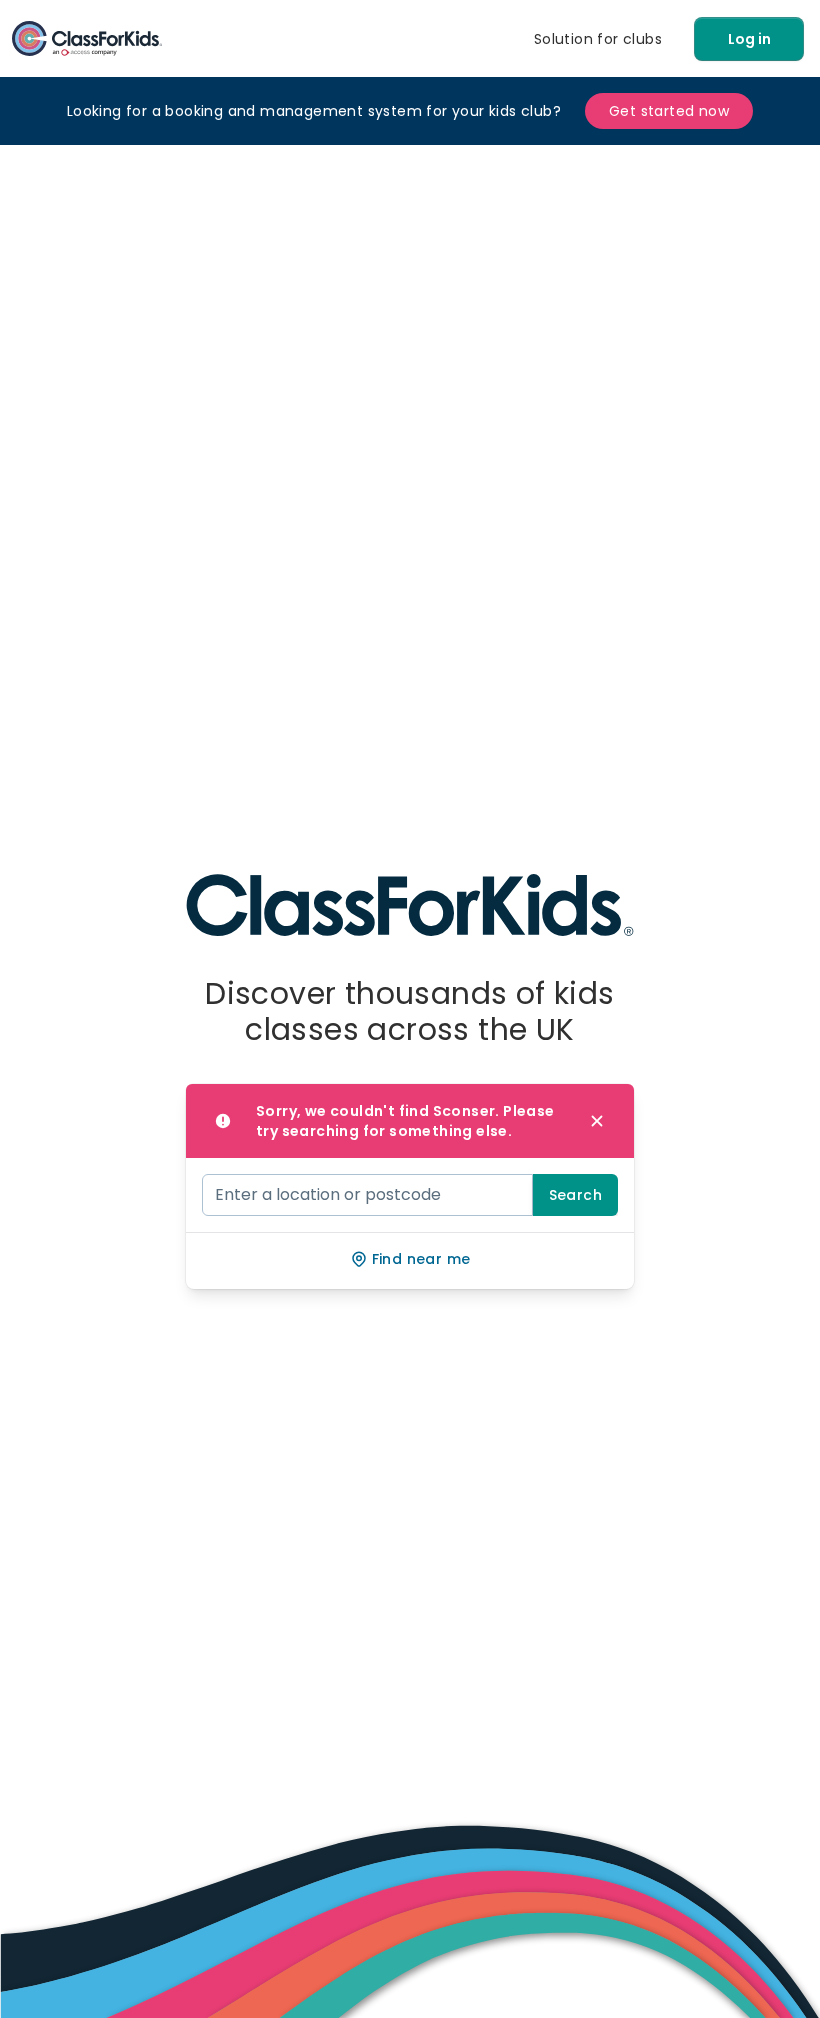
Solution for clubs (598, 39)
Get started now (669, 111)
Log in (749, 39)
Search (575, 1195)
